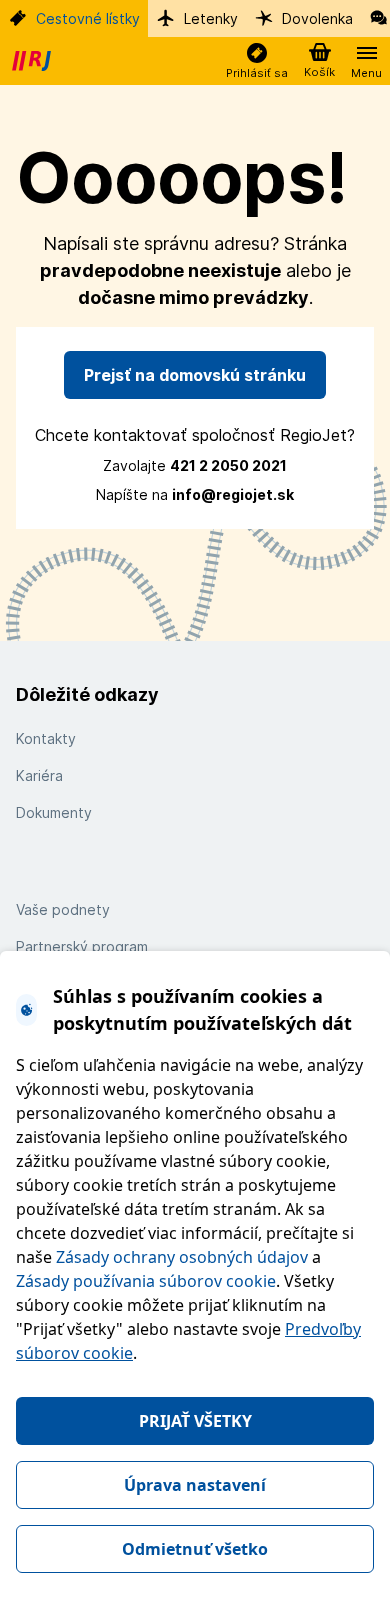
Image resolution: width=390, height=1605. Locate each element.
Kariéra (39, 775)
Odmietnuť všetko (195, 1549)
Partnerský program (82, 946)
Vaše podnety (63, 909)
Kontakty (46, 738)
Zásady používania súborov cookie (146, 1281)
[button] (257, 61)
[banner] (34, 61)
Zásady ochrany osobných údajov (182, 1257)
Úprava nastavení (195, 1485)
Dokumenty (54, 812)
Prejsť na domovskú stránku (195, 375)
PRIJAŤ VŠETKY (195, 1421)
